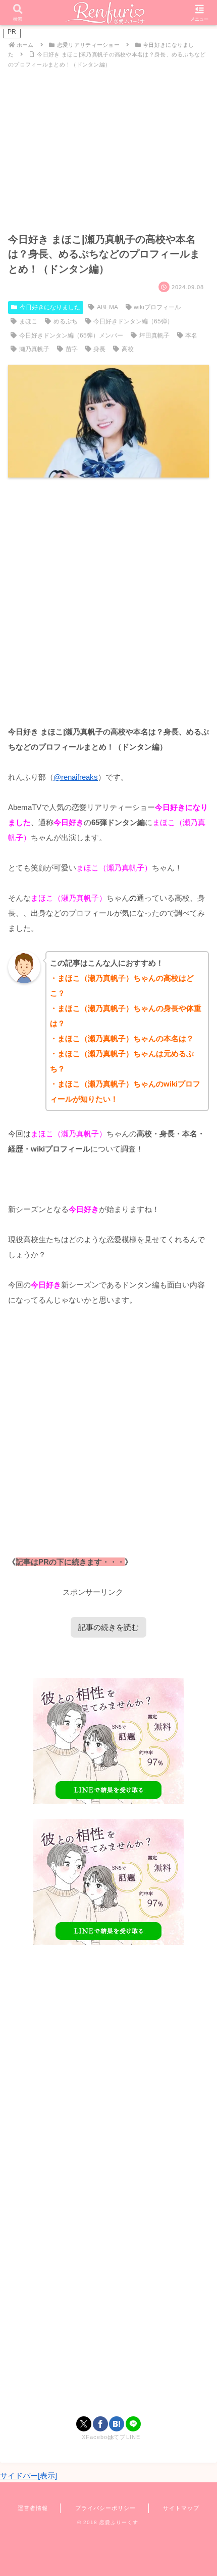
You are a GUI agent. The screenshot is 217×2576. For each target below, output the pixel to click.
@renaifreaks (76, 777)
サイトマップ (181, 2508)
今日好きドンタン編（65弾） (133, 321)
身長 (99, 349)
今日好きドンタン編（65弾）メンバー (71, 335)
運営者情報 (33, 2508)
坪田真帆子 (154, 335)
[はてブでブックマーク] (117, 2424)
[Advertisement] (108, 601)
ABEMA (107, 307)
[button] (196, 1706)
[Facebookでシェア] (100, 2424)
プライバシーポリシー (105, 2508)
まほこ (28, 321)
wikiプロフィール (157, 307)
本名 (191, 335)
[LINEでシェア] (133, 2424)
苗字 (72, 349)
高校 (128, 349)
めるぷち (66, 321)
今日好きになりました (50, 307)
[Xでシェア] (84, 2424)
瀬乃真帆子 (34, 349)
